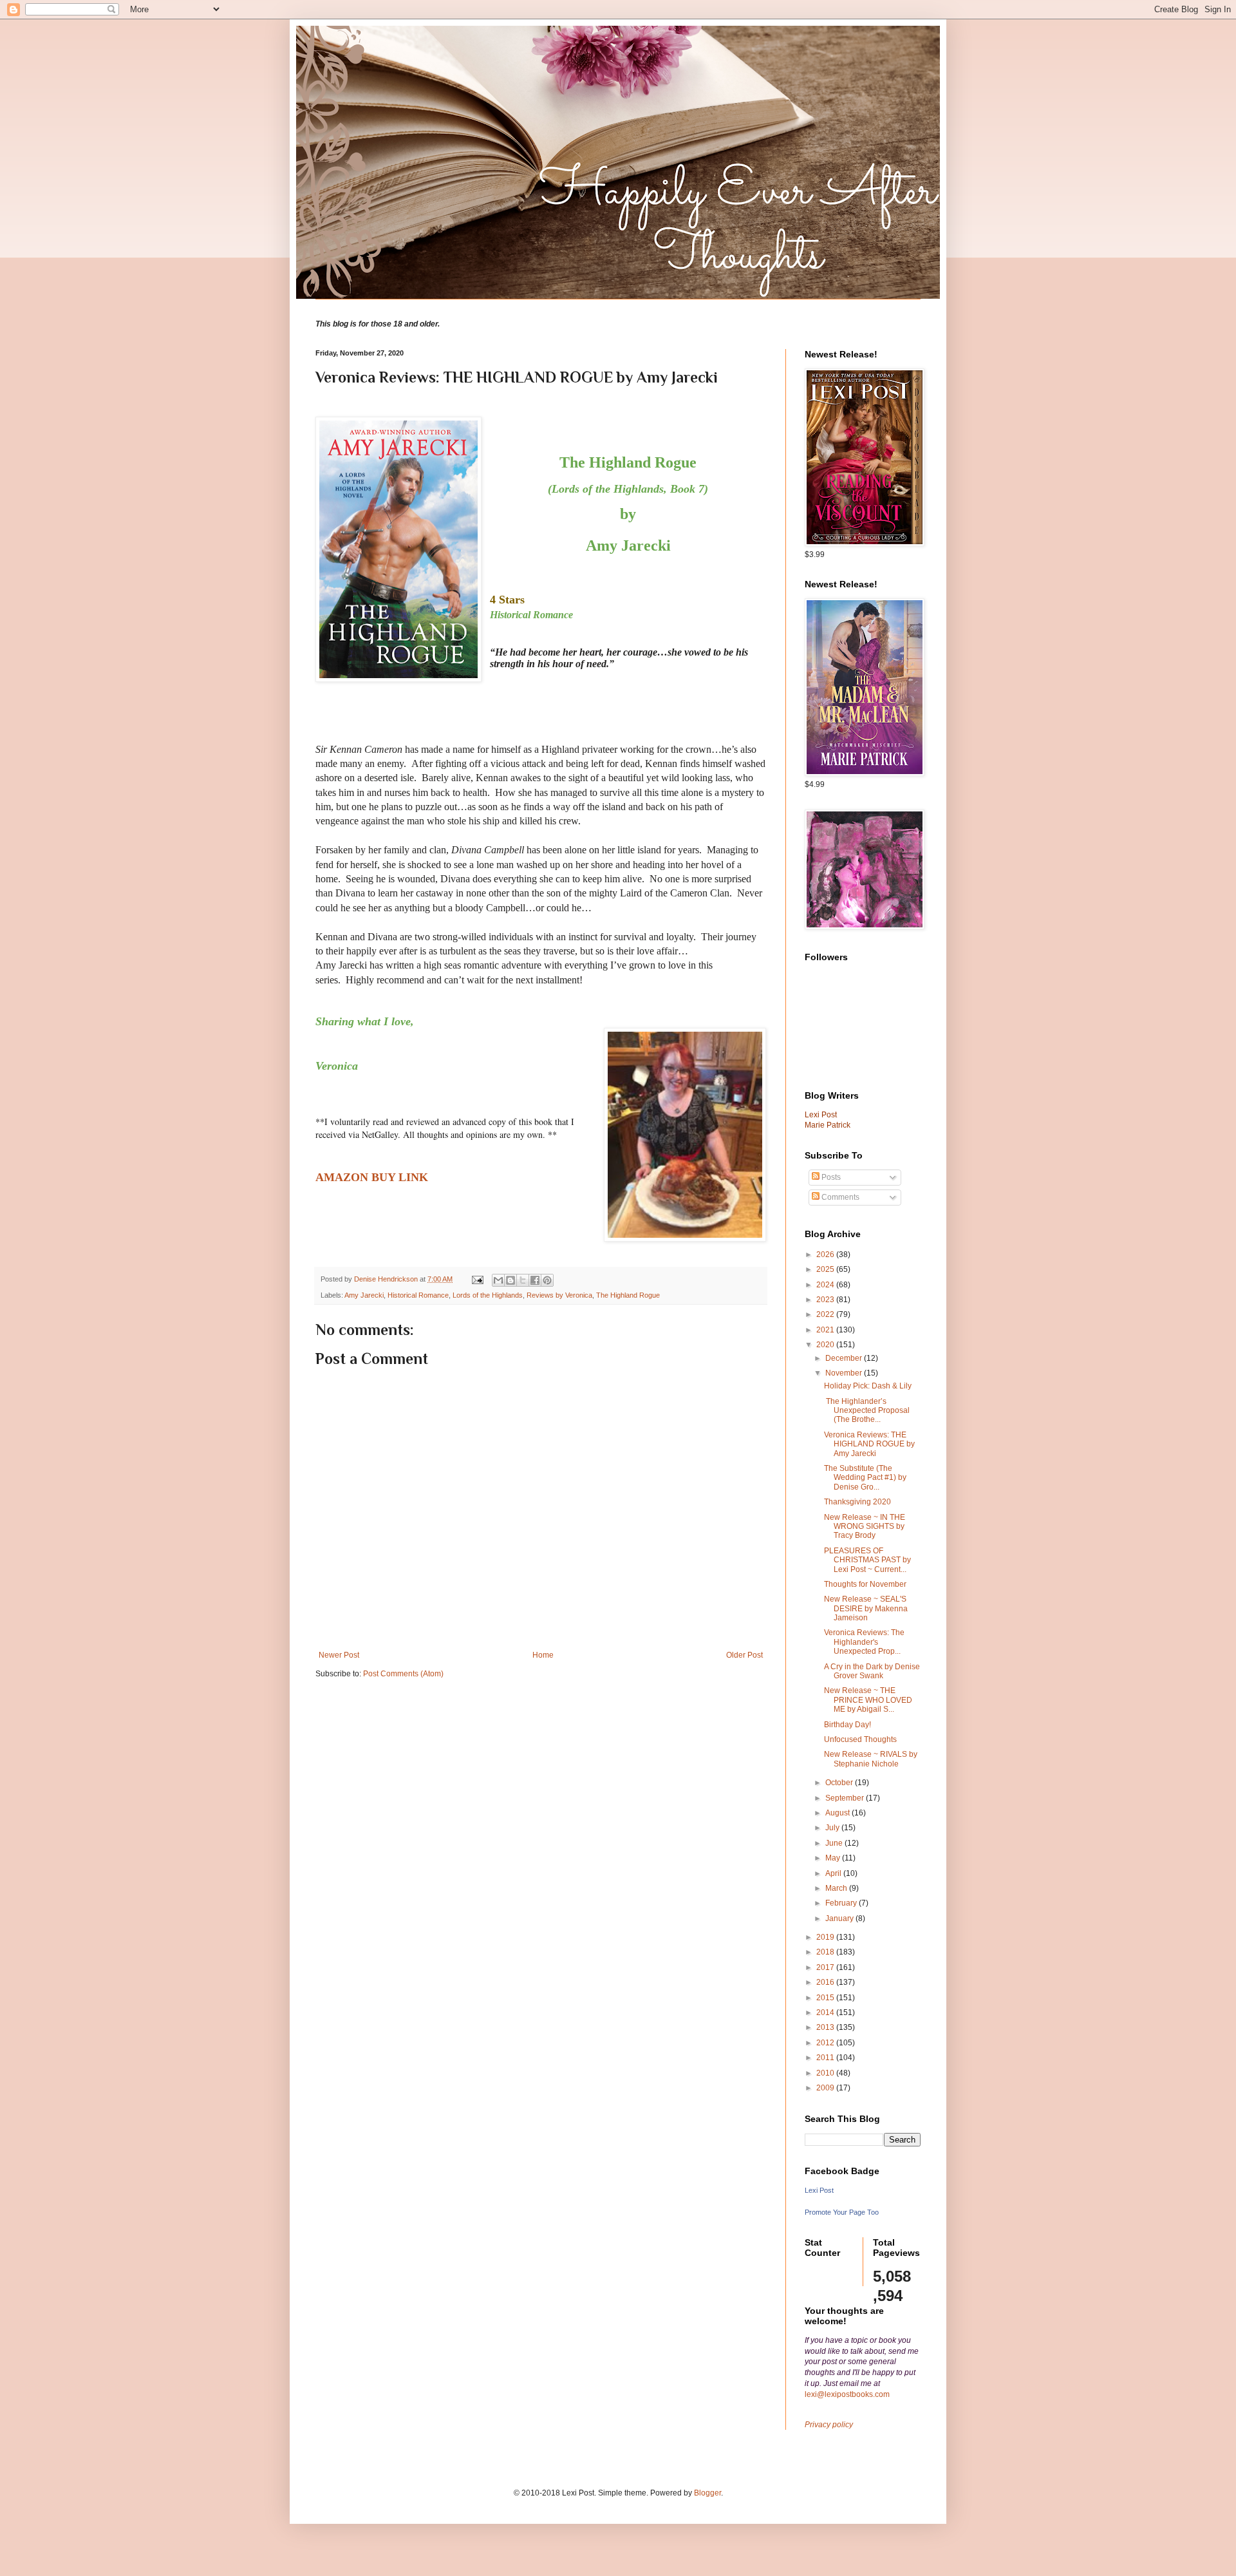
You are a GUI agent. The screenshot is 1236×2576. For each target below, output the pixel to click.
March (837, 1888)
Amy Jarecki (364, 1295)
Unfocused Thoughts (860, 1739)
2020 (826, 1345)
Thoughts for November (865, 1584)
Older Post (744, 1655)
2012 (826, 2043)
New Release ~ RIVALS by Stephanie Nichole (871, 1759)
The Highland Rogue (628, 1295)
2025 (826, 1269)
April (834, 1873)
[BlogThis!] (510, 1280)
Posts (830, 1177)
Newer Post (339, 1655)
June (835, 1843)
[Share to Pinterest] (547, 1280)
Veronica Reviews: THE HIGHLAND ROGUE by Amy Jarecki (869, 1444)
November (845, 1373)
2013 (826, 2027)
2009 (826, 2088)
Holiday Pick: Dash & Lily (868, 1386)
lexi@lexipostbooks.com (847, 2394)
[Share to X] (523, 1280)
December (845, 1358)
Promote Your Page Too (842, 2212)
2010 (826, 2073)
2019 (826, 1937)
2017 (826, 1967)
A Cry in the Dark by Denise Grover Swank (872, 1671)
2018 (826, 1952)
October (840, 1783)
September (846, 1798)
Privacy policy (829, 2425)
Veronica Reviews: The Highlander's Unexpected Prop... (864, 1642)
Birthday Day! (847, 1725)
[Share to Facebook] (535, 1280)
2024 (826, 1285)
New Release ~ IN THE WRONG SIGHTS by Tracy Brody (865, 1527)
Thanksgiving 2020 (857, 1502)
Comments (839, 1197)
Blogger (707, 2493)
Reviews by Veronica (559, 1295)
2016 (826, 1982)
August (838, 1813)
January (840, 1918)
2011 (826, 2058)
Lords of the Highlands (488, 1295)
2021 (826, 1330)
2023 (826, 1300)
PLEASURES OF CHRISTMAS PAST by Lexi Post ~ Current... (867, 1560)
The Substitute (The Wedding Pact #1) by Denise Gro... (865, 1478)
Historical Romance (418, 1295)
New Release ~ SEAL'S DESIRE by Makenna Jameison (866, 1608)
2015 (826, 1998)
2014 (826, 2012)
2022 (826, 1314)
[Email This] (498, 1280)
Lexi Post (819, 2190)
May (834, 1858)
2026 (826, 1255)
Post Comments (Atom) (403, 1674)
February (842, 1903)
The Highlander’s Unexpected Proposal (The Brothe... (867, 1411)
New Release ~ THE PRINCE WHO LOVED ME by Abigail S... (868, 1700)
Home (543, 1655)
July (833, 1828)
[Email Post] (477, 1279)
